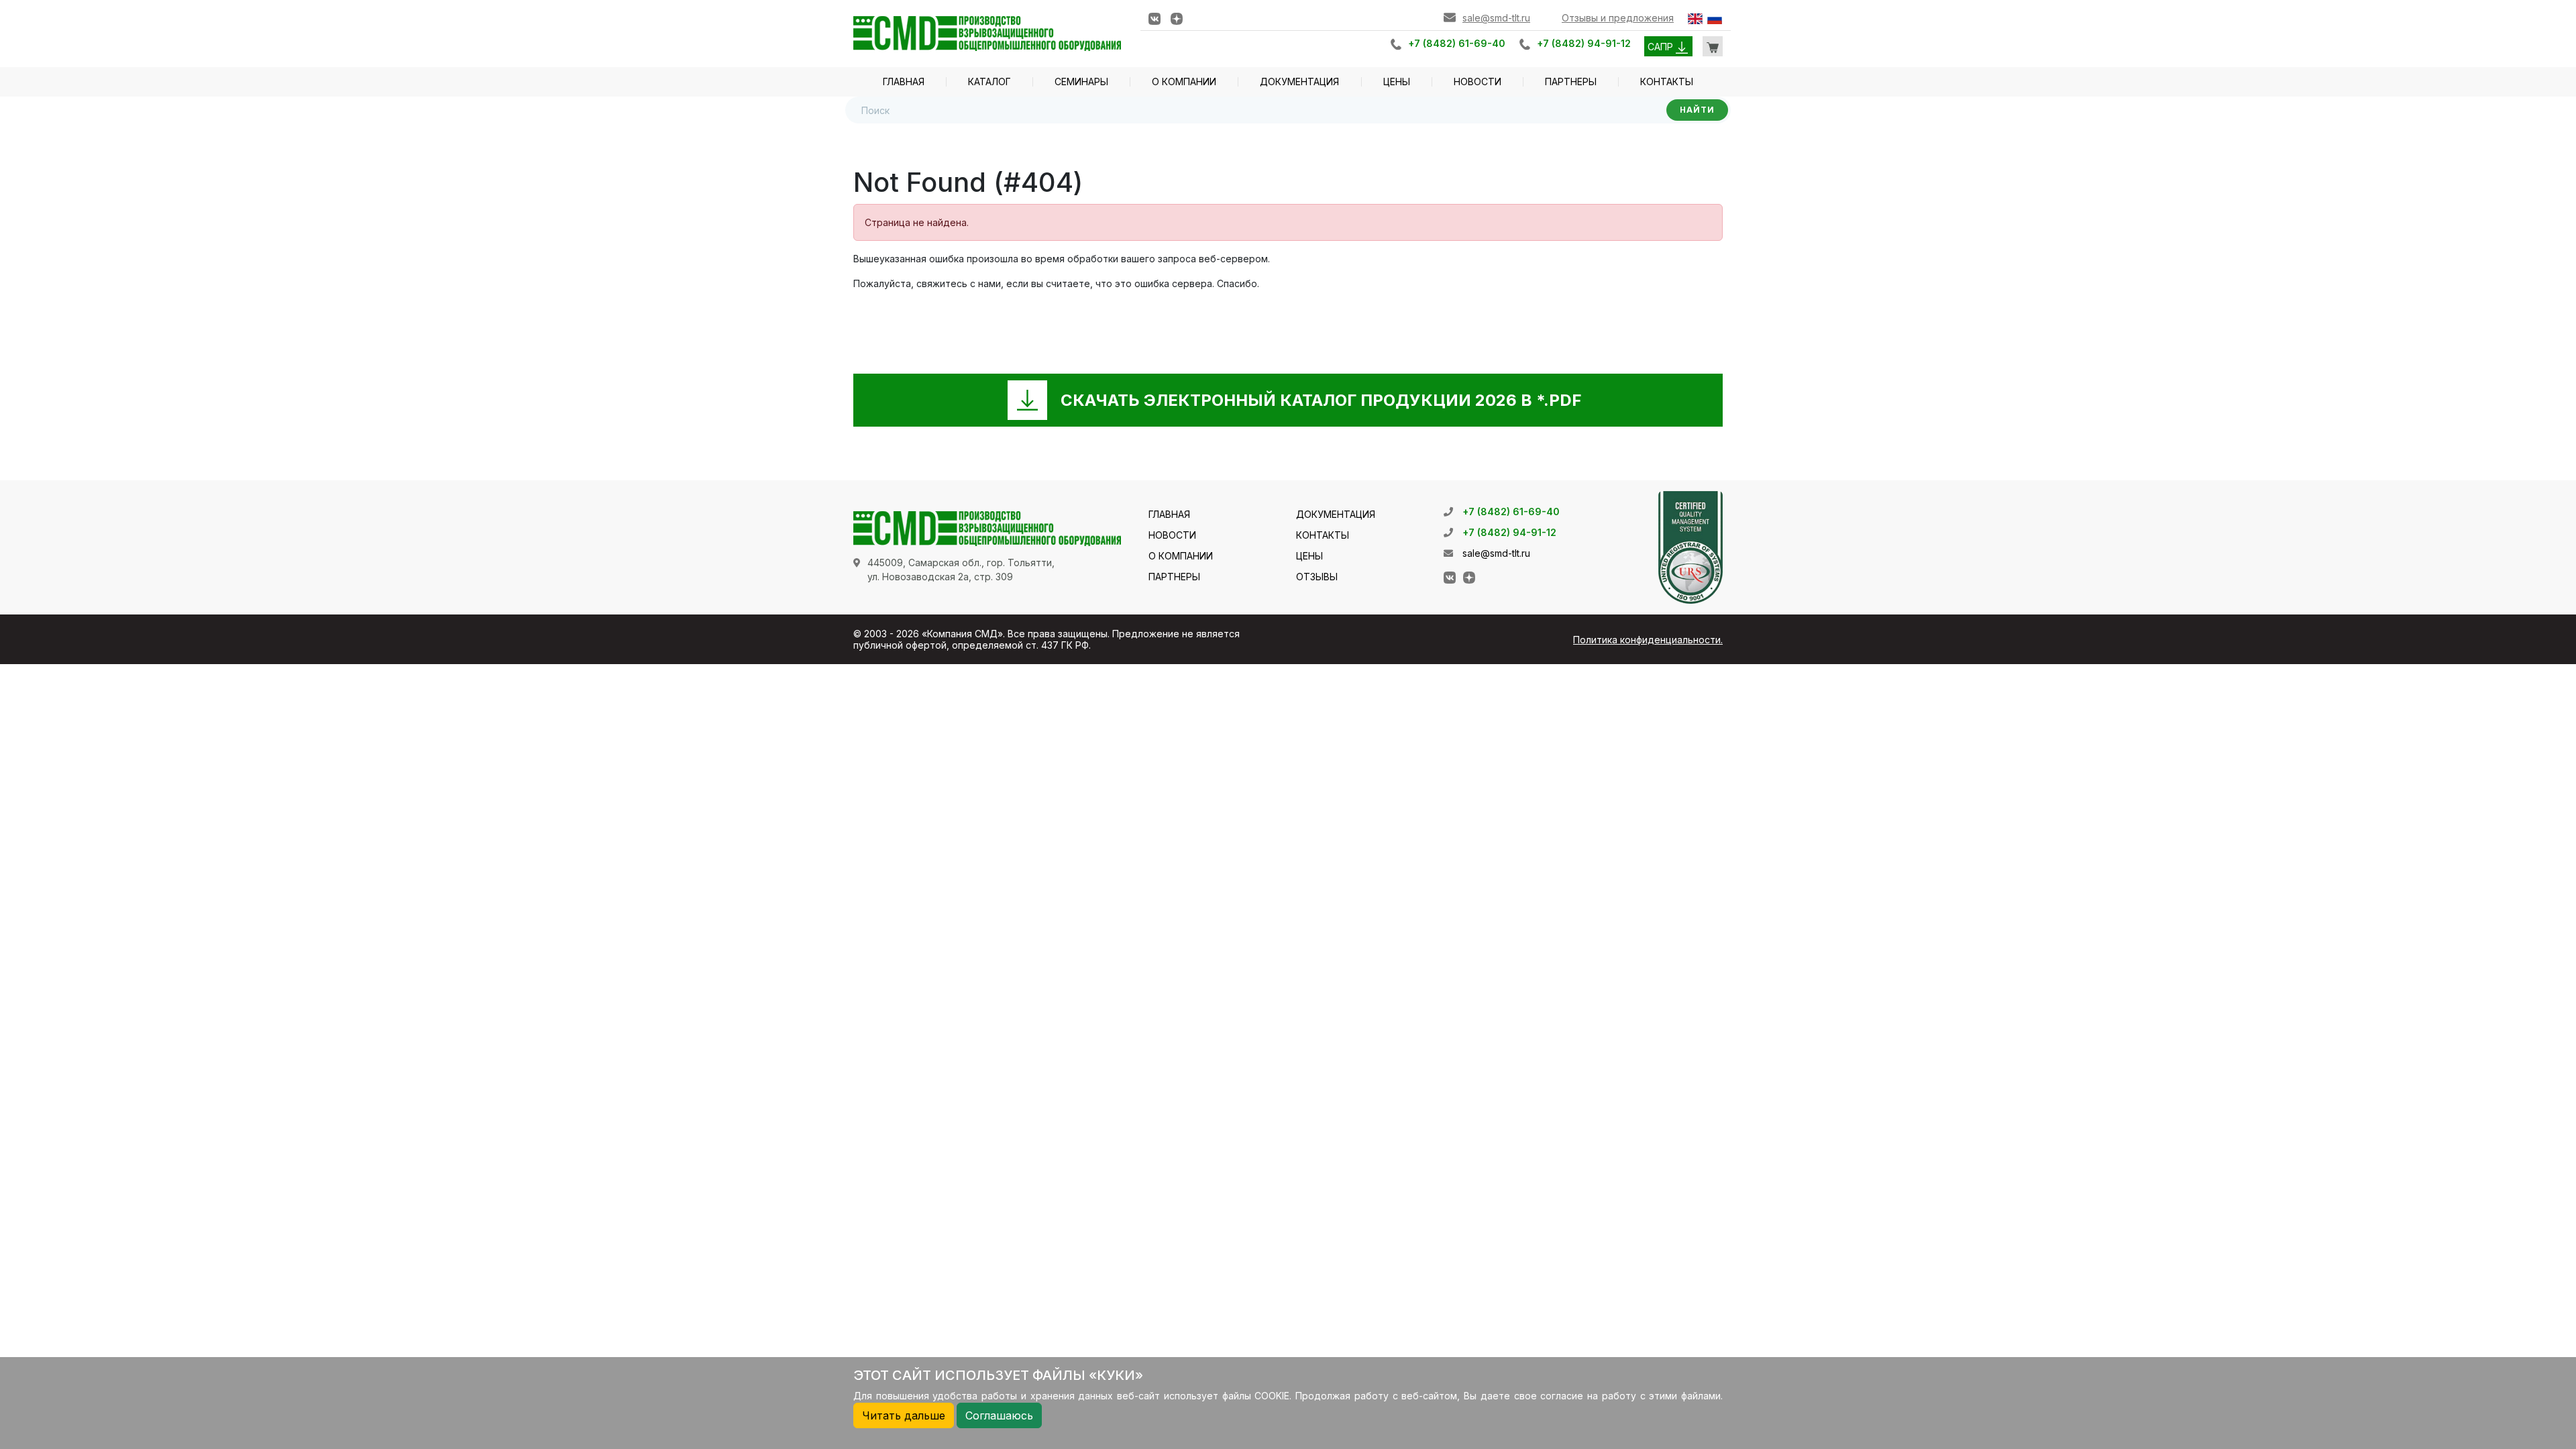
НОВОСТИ (1478, 82)
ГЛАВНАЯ (904, 82)
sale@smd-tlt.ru (1496, 18)
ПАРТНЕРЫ (1571, 82)
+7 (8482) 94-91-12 (1584, 43)
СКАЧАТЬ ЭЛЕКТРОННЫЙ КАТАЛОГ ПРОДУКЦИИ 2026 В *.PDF (1321, 400)
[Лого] (987, 33)
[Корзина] (1713, 46)
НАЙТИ (1697, 110)
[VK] (1155, 18)
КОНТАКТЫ (1667, 82)
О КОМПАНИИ (1184, 82)
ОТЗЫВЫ (1317, 577)
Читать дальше (904, 1415)
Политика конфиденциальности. (1648, 640)
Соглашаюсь (999, 1415)
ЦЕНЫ (1397, 82)
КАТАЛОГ (989, 82)
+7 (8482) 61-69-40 (1457, 43)
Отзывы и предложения (1618, 18)
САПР (1662, 47)
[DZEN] (1177, 18)
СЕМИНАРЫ (1081, 82)
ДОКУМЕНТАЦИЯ (1299, 82)
